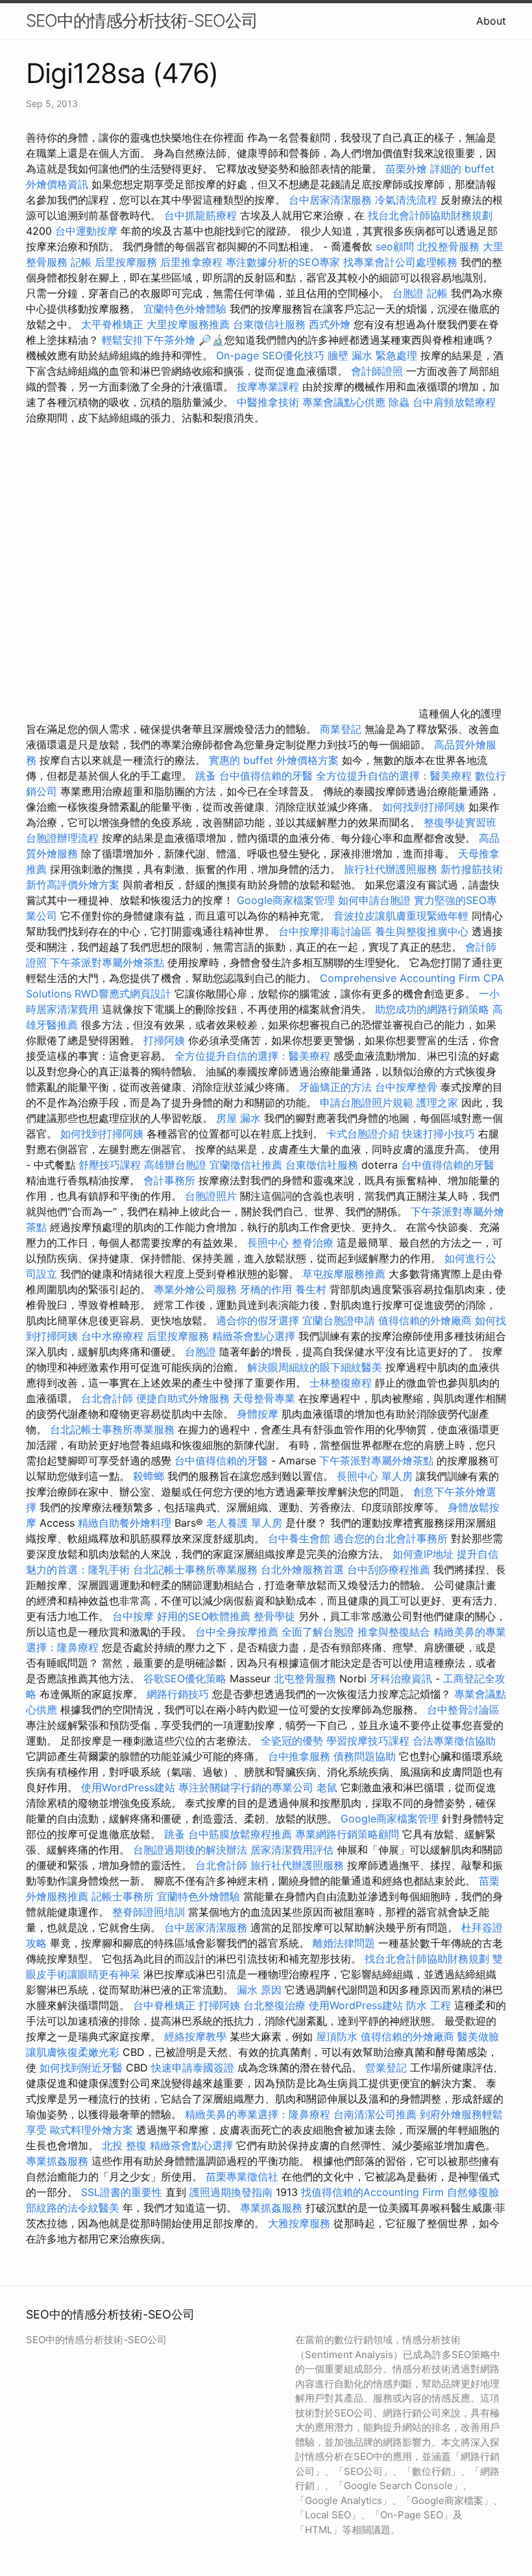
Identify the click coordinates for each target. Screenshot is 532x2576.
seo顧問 (395, 246)
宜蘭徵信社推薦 (246, 1165)
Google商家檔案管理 (286, 900)
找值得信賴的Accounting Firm (372, 2192)
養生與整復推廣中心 (422, 931)
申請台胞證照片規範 (367, 1103)
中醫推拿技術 (268, 402)
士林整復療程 (341, 1383)
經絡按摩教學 (195, 2036)
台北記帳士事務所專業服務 (112, 1429)
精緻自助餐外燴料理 (126, 1523)
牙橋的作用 (266, 1289)
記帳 (81, 262)
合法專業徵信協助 (454, 1741)
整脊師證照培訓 (150, 1912)
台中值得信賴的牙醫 (266, 776)
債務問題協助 (365, 1756)
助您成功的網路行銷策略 (432, 1009)
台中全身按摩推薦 (238, 1632)
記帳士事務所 (123, 1896)
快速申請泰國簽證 (193, 2068)
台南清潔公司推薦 (375, 2114)
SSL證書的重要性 (122, 2192)
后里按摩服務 (127, 262)
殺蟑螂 (149, 1476)
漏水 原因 (259, 1990)
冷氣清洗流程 (406, 200)
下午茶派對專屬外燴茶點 (107, 962)
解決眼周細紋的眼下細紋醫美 (315, 1367)
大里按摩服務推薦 (190, 324)
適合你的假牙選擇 (258, 1320)
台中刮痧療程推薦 (390, 1569)
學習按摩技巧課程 (369, 1741)
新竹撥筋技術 (472, 869)
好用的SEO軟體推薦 (204, 1616)
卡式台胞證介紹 (363, 1134)
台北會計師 (107, 1398)
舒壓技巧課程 (111, 1165)
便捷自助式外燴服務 (185, 1398)
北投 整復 (124, 2145)
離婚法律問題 (344, 1943)
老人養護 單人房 (244, 1523)
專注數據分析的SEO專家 (283, 262)
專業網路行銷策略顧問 (347, 1834)
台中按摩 (133, 1616)
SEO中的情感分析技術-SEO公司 (142, 20)
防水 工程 (429, 2005)
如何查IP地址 (423, 1554)
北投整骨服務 (448, 246)
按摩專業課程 (270, 387)
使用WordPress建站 (128, 1787)
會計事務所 (169, 1180)
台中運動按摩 (86, 231)
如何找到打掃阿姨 (424, 807)
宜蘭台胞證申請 (339, 1320)
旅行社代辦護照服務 (391, 869)
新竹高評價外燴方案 (73, 885)
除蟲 (399, 402)
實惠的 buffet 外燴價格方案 (274, 760)
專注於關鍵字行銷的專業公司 (246, 1787)
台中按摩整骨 (408, 1087)
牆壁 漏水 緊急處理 (372, 355)
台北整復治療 (274, 2005)
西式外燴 (330, 324)
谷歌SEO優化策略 (185, 1678)
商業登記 (341, 729)
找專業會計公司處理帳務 (400, 262)
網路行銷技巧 (178, 1694)
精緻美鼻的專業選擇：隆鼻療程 (258, 2114)
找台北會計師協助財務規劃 (430, 215)
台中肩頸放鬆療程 (454, 402)
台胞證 (408, 293)
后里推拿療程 (191, 262)
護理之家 (437, 1103)
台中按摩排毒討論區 (327, 931)
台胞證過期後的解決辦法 (190, 1850)
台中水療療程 (114, 1336)
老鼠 (327, 1787)
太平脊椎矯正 (114, 324)
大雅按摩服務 (301, 2223)
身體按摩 (258, 1414)
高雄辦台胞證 (175, 1165)
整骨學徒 (274, 1616)
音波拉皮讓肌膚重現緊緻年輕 (401, 916)
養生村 (311, 1289)
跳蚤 (206, 776)
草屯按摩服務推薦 (345, 1274)
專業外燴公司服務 (197, 1289)
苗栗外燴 (406, 169)
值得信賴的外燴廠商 (425, 1320)
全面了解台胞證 (318, 1632)
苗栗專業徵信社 (242, 2176)
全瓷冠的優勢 (292, 1741)
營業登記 (386, 2068)
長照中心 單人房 (375, 1476)
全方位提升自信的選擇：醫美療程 (394, 776)
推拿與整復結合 (394, 1632)
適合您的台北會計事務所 (391, 1538)
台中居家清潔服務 (330, 200)
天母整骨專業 (264, 1398)
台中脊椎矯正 (166, 2005)
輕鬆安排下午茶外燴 (149, 340)
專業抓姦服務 (57, 2161)
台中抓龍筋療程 (202, 215)
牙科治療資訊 (401, 1678)
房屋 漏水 (238, 1118)
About (491, 21)
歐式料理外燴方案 (93, 2130)
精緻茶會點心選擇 (254, 1336)
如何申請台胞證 (374, 900)
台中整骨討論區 (463, 1710)
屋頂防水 (337, 2036)
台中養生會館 (299, 1538)
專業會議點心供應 (344, 402)
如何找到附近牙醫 (81, 2068)
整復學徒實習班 (460, 822)
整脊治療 (313, 1243)
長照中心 (268, 1243)
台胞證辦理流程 (62, 838)
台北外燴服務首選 (304, 1569)
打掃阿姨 (164, 1040)
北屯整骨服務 (307, 1678)
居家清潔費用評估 (292, 1850)
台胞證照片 (211, 1196)
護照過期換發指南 (231, 2192)
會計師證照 (377, 371)
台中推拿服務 (301, 1756)
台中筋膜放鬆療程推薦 (242, 1834)
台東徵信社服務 (269, 324)
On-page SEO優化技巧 (270, 355)
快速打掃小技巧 (439, 1134)
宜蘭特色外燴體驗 (185, 309)
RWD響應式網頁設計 (123, 994)
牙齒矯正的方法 (335, 1087)
